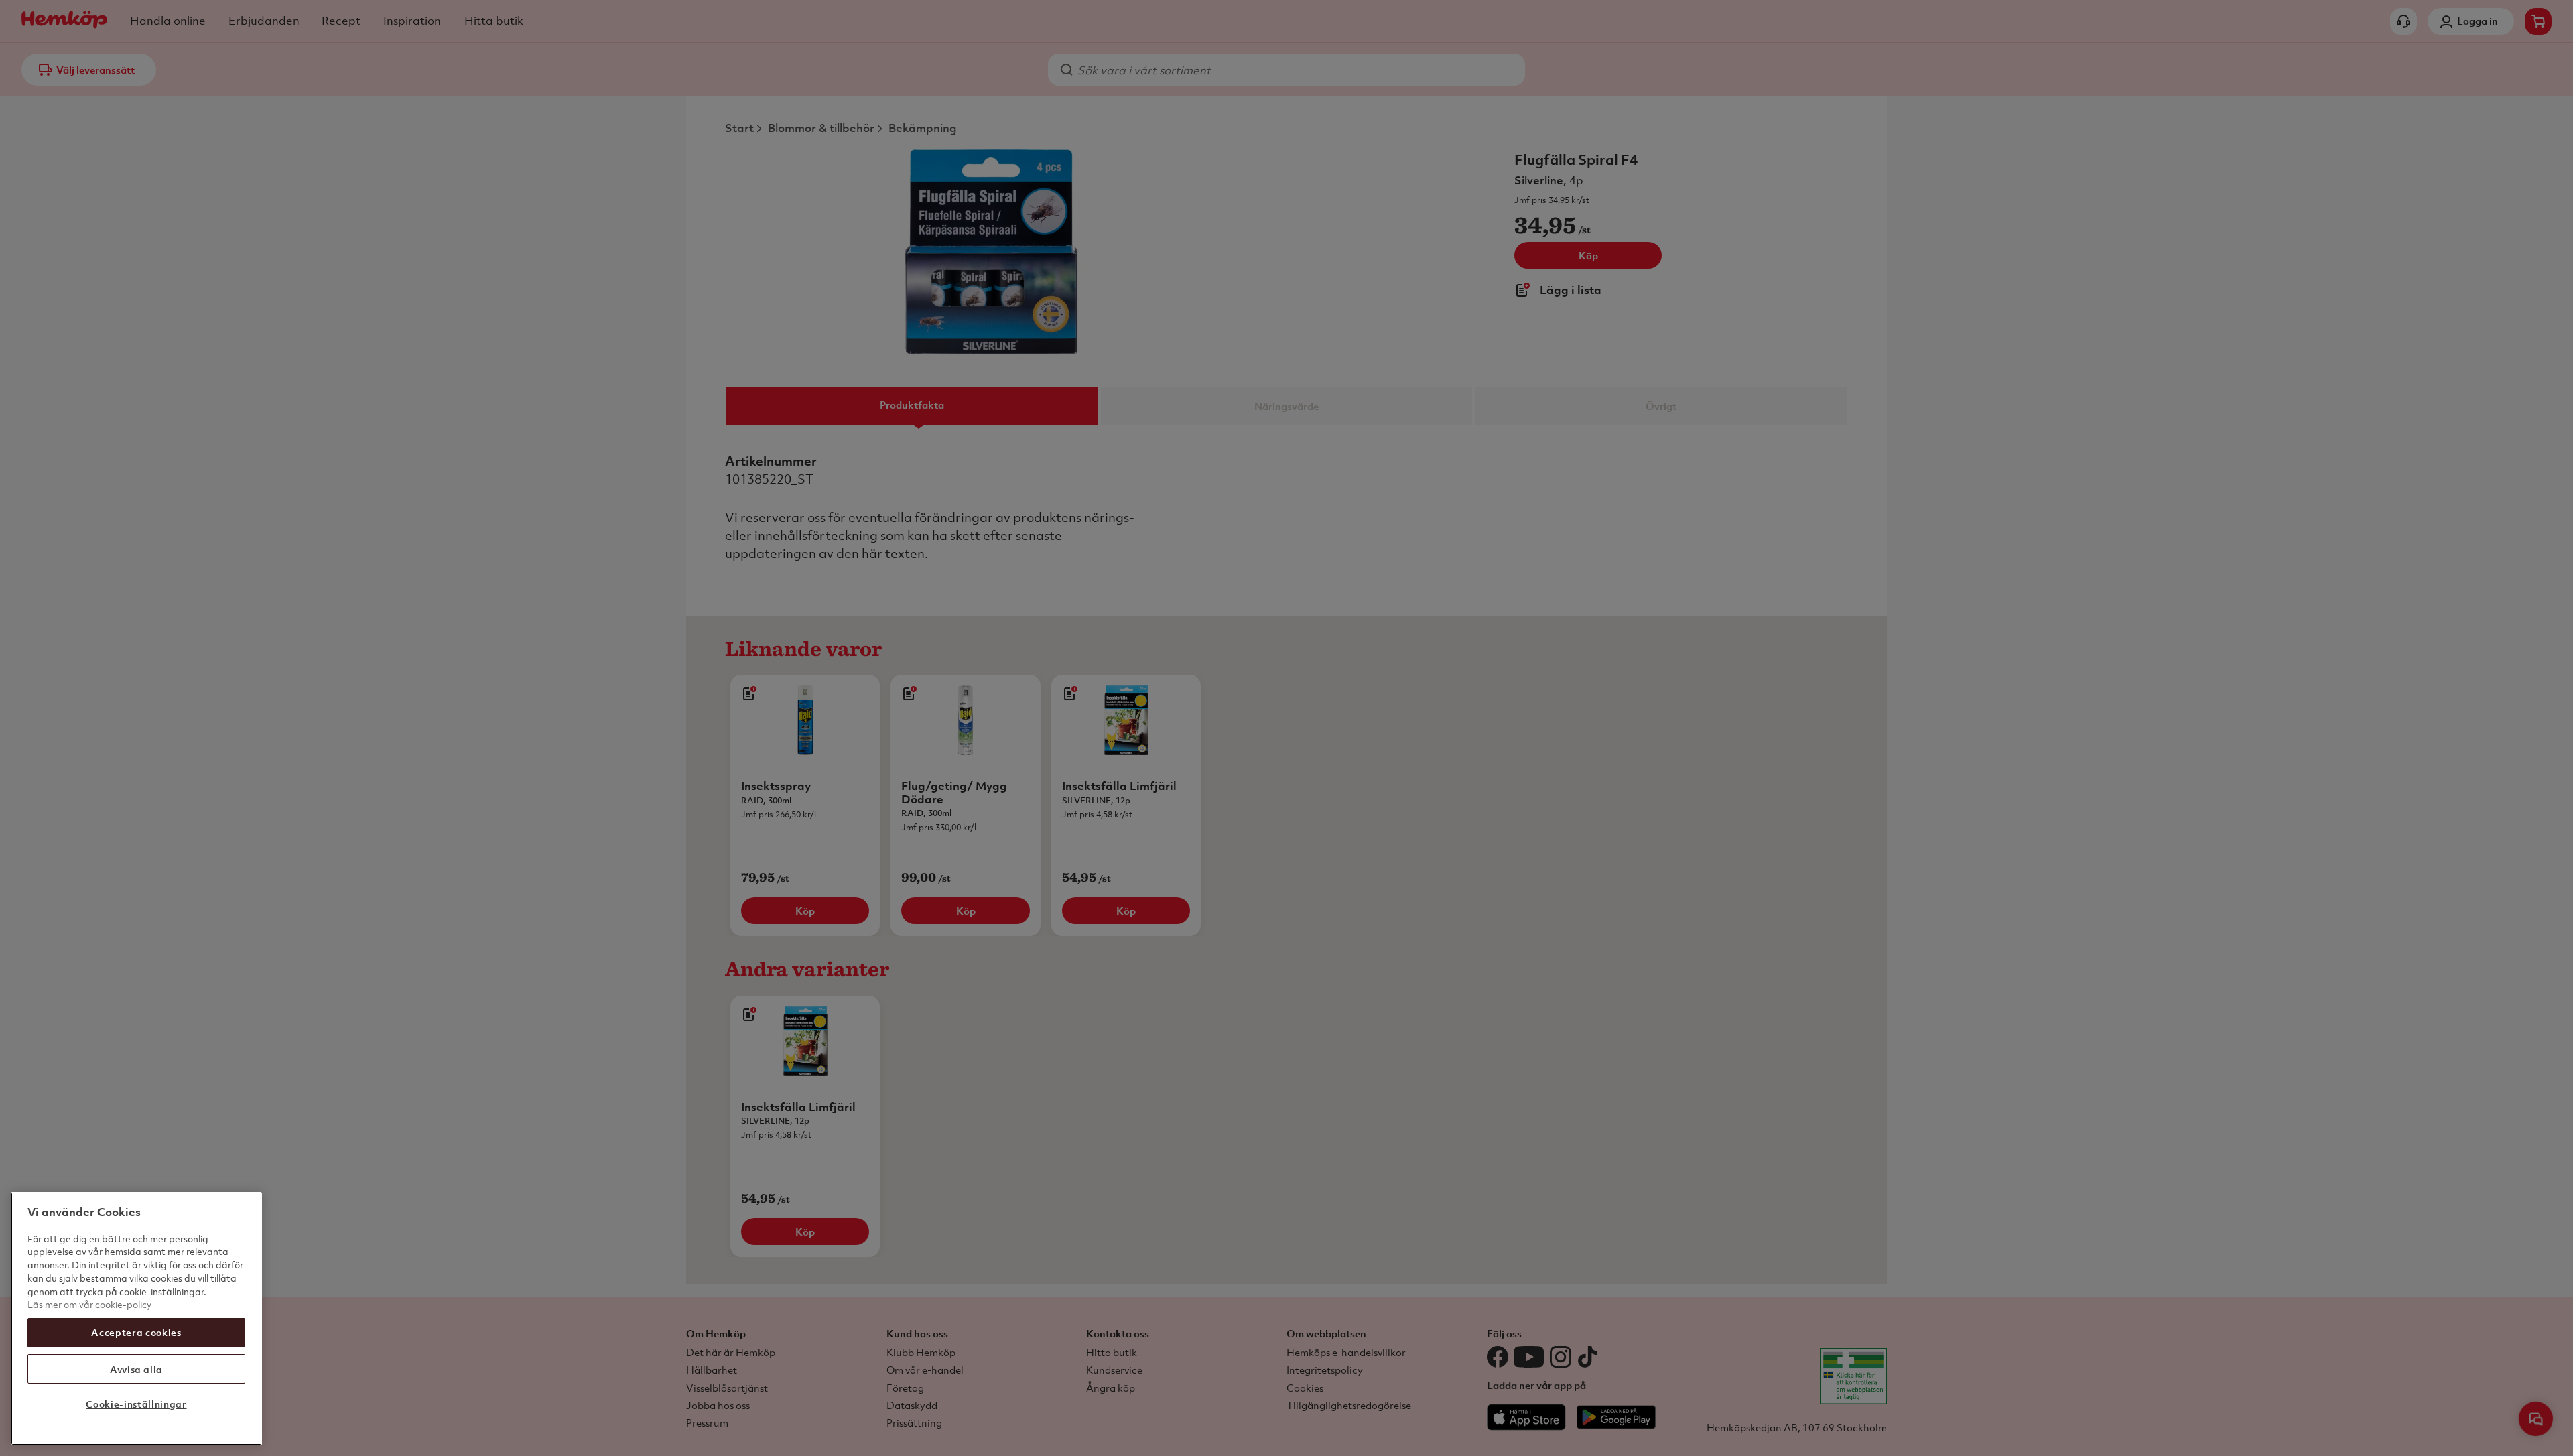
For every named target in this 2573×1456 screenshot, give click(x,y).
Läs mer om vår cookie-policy (89, 1304)
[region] (136, 1319)
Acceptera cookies (136, 1332)
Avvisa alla (136, 1369)
